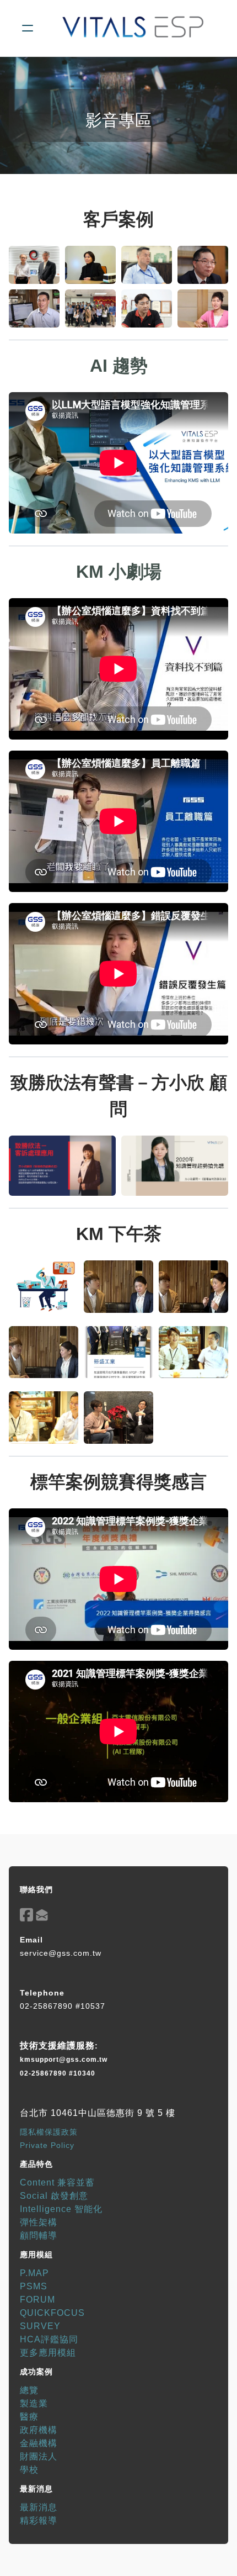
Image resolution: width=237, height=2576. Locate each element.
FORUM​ (37, 2300)
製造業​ (34, 2403)
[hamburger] (28, 28)
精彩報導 (39, 2520)
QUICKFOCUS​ (52, 2313)
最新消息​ (39, 2507)
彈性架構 (39, 2222)
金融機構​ (39, 2443)
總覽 (29, 2390)
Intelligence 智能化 (61, 2209)
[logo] (133, 28)
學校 (29, 2470)
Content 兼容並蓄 (57, 2182)
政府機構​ (39, 2430)
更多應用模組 (48, 2353)
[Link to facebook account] (26, 1915)
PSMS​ (34, 2286)
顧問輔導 (39, 2235)
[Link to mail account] (42, 1915)
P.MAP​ (34, 2273)
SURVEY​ (40, 2326)
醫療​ (29, 2417)
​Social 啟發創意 (54, 2196)
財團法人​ (39, 2456)
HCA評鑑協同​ (49, 2339)
